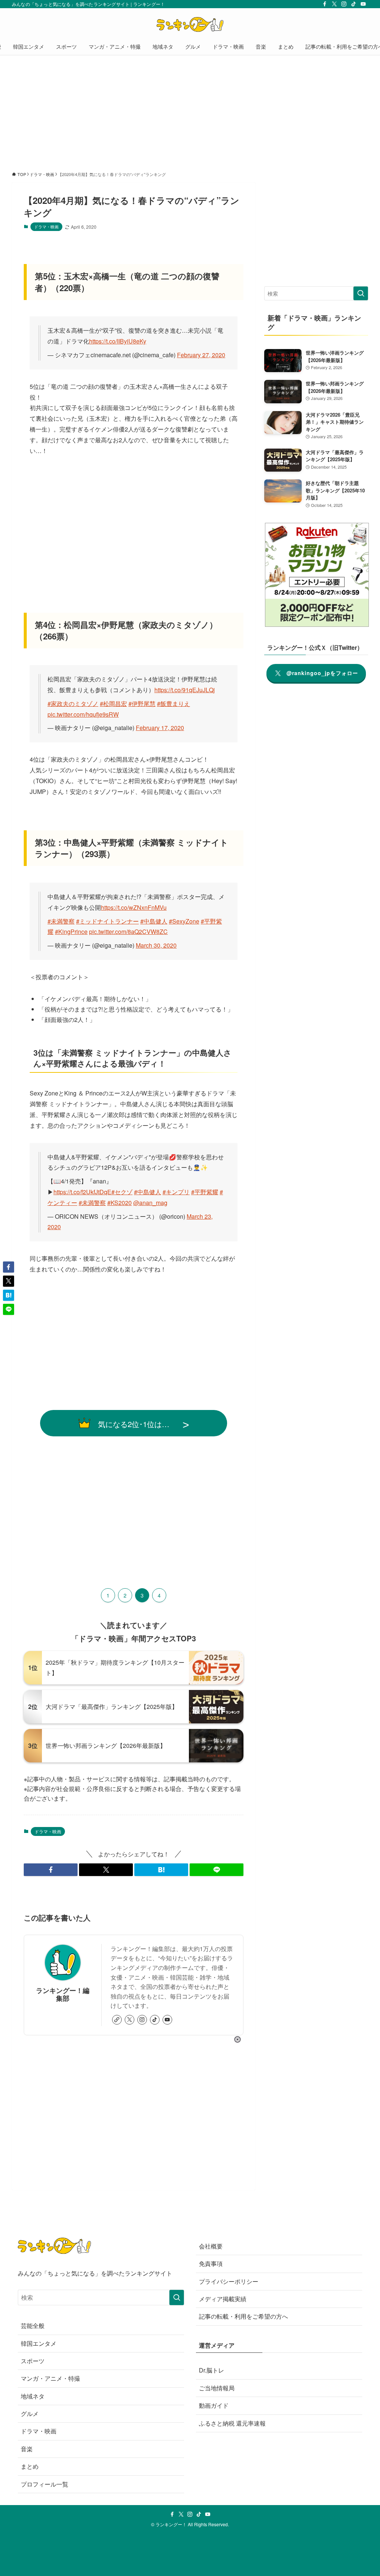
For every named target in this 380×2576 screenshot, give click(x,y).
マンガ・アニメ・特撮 (50, 2378)
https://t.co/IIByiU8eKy (118, 341)
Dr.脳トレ (212, 2370)
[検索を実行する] (361, 293)
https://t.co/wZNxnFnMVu (134, 907)
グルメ (30, 2414)
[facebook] (325, 4)
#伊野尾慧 (142, 704)
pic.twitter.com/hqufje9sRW (83, 714)
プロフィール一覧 (45, 2484)
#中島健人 (154, 921)
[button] (51, 1870)
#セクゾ (122, 1192)
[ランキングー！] (190, 25)
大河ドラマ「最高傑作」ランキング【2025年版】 (112, 1707)
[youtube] (363, 4)
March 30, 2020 (156, 945)
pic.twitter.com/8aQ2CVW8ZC (128, 932)
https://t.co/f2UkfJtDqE (82, 1192)
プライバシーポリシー (229, 2281)
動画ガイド (214, 2405)
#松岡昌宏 (113, 704)
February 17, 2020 (160, 728)
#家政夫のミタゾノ (73, 704)
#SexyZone (184, 921)
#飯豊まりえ (173, 704)
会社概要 (211, 2246)
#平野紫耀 (205, 1192)
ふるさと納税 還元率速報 (232, 2423)
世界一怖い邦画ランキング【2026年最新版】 (106, 1745)
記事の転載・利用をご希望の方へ (243, 2316)
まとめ (30, 2466)
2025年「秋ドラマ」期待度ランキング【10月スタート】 (115, 1668)
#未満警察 (61, 921)
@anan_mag (150, 1203)
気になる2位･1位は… (134, 1424)
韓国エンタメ (39, 2343)
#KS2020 (119, 1203)
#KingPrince (71, 932)
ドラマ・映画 (46, 227)
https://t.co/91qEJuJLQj (185, 690)
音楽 (27, 2449)
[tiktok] (354, 4)
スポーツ (33, 2361)
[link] (117, 2020)
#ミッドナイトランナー (107, 921)
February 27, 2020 (201, 355)
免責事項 (211, 2264)
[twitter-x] (334, 4)
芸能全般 (33, 2326)
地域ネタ (33, 2396)
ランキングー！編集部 (63, 1994)
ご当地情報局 (217, 2388)
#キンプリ (176, 1192)
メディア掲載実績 (223, 2299)
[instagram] (344, 4)
